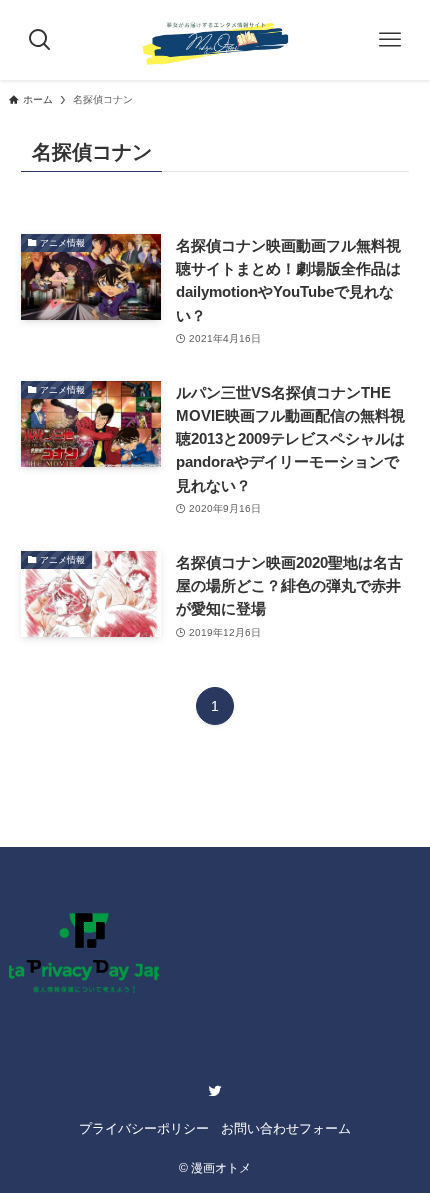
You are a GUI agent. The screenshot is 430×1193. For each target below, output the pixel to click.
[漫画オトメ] (214, 40)
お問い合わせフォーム (286, 1128)
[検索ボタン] (40, 40)
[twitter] (215, 1091)
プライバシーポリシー (144, 1128)
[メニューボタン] (390, 40)
